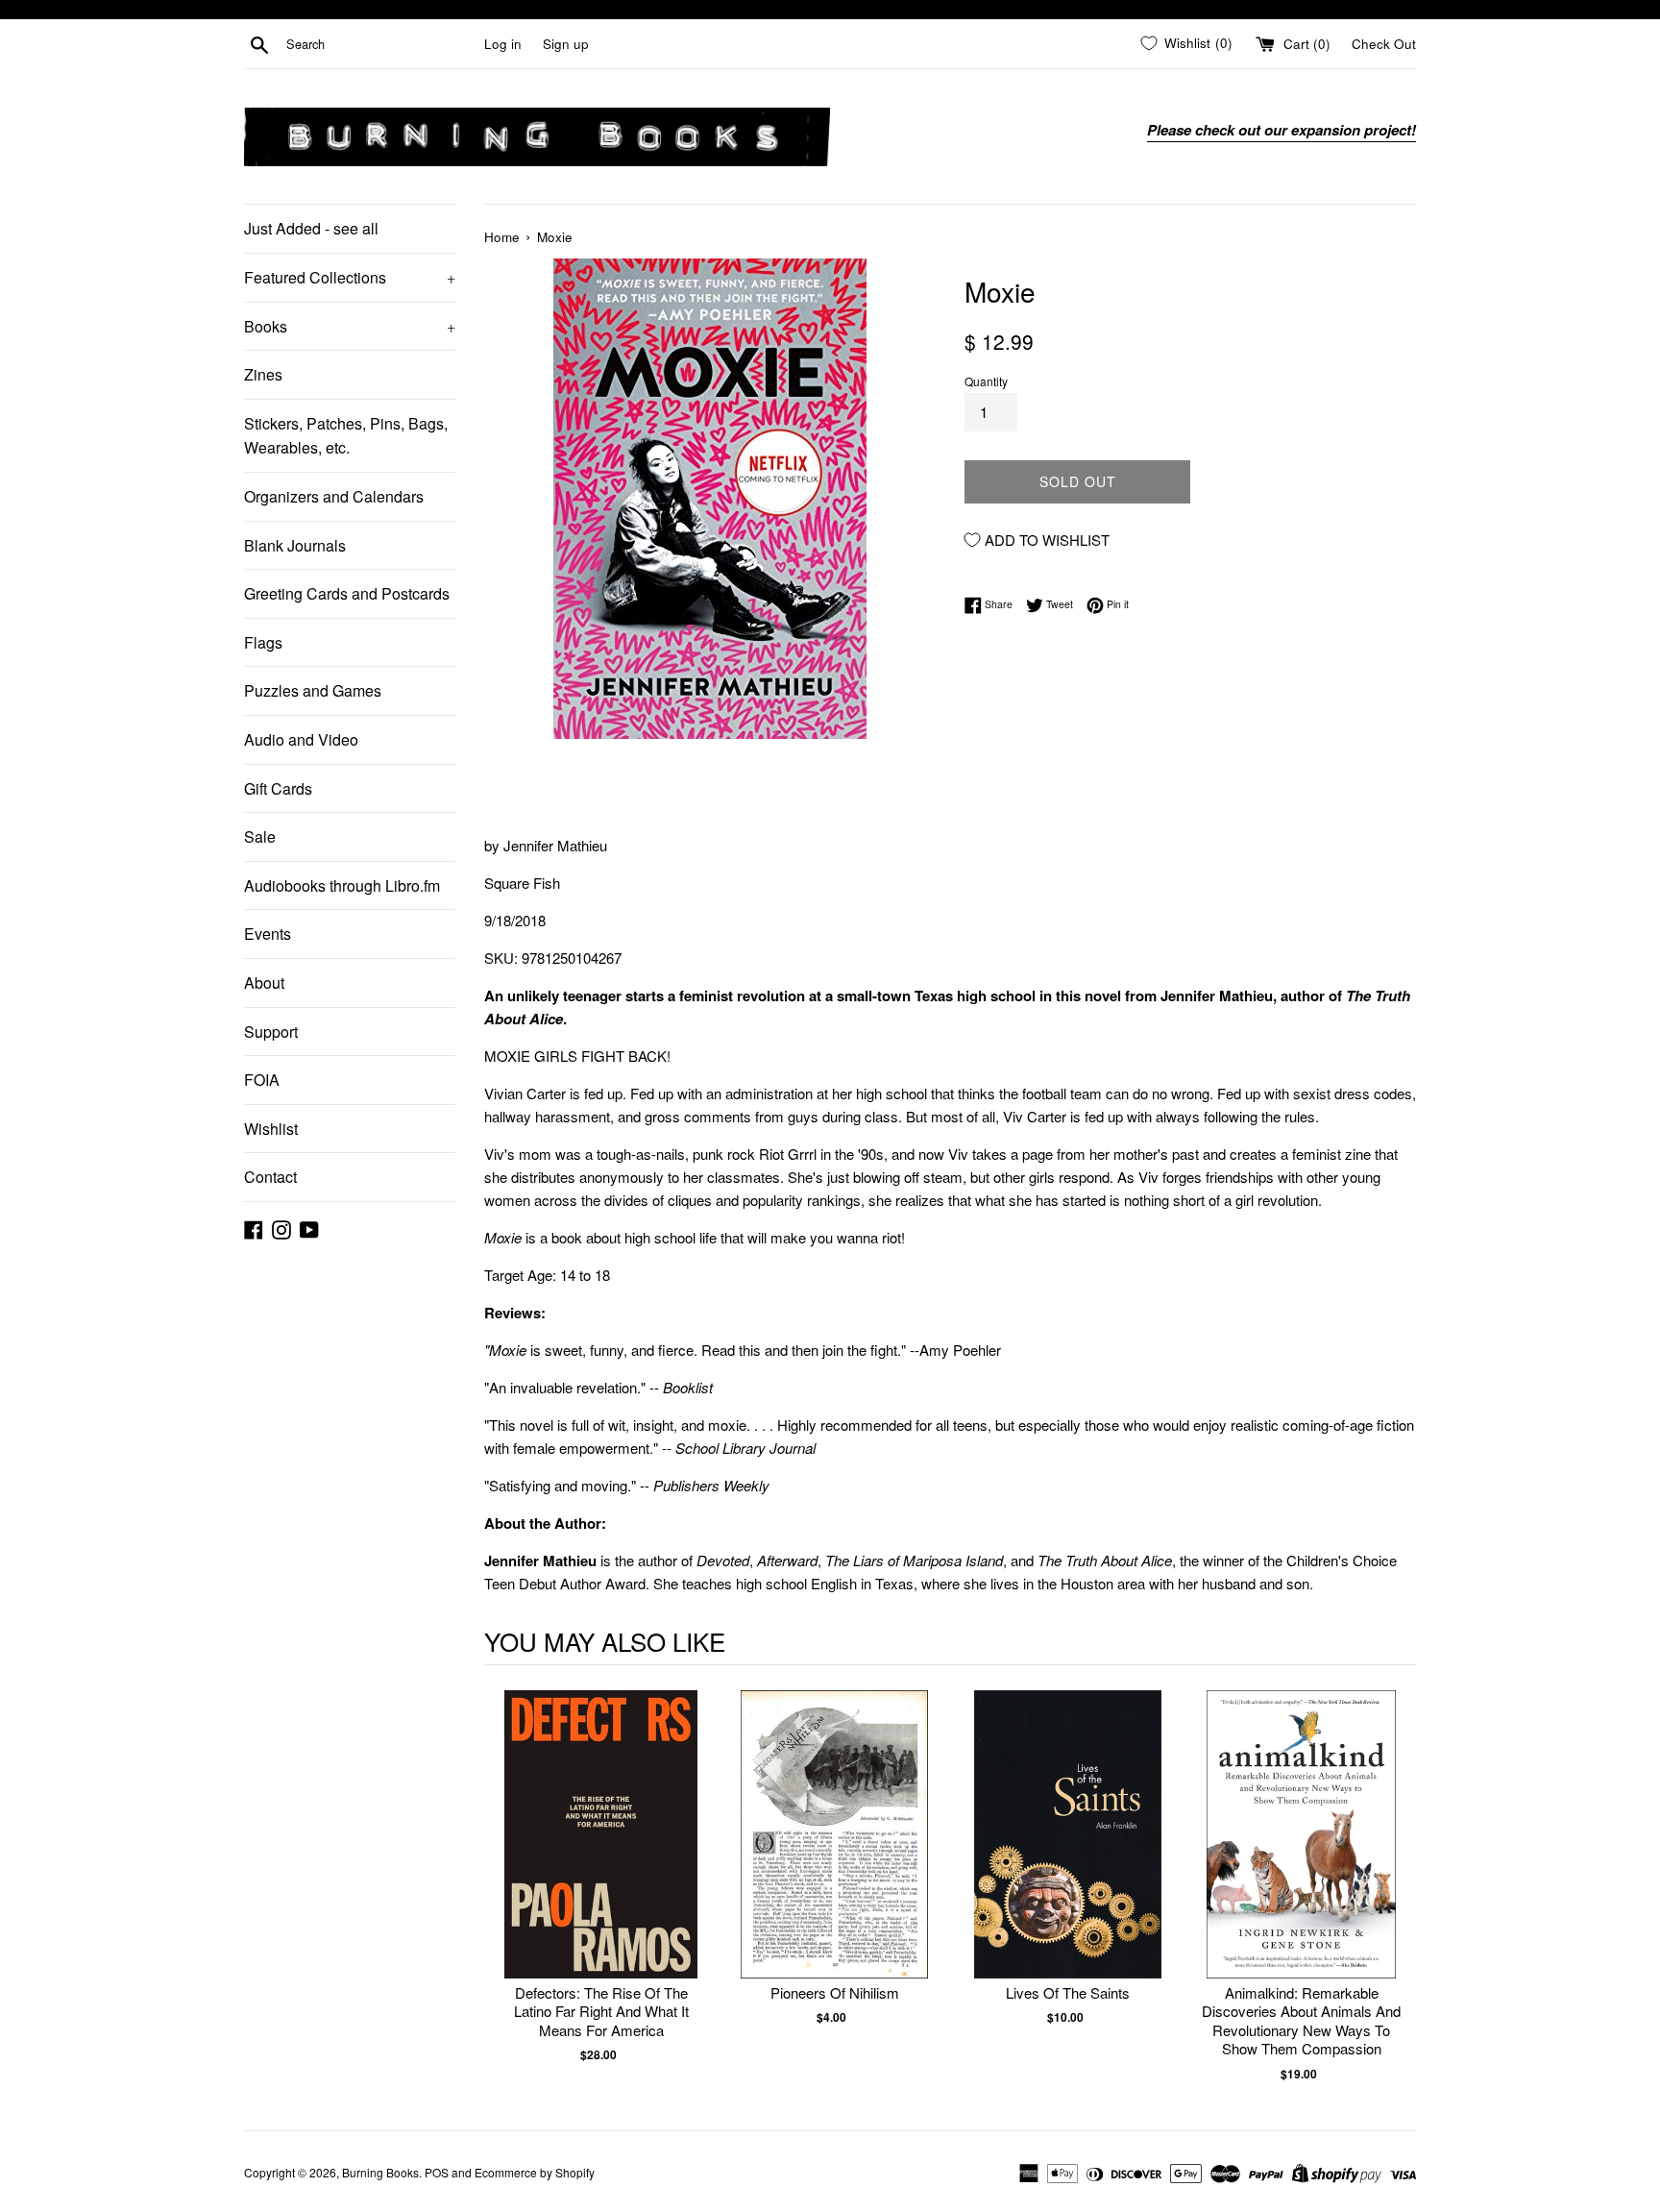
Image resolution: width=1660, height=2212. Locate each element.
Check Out (1384, 44)
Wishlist (271, 1129)
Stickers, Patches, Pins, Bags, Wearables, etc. (346, 436)
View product (601, 1854)
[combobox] (381, 44)
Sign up (566, 44)
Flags (263, 642)
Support (271, 1032)
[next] (1397, 1887)
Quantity (986, 381)
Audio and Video (301, 739)
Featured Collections (350, 277)
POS (437, 2172)
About (264, 983)
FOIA (262, 1080)
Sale (260, 836)
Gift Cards (278, 788)
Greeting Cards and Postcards (347, 593)
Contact (270, 1177)
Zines (263, 374)
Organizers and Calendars (334, 496)
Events (268, 934)
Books (350, 326)
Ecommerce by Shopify (535, 2172)
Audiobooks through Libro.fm (342, 885)
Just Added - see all (311, 228)
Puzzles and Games (313, 690)
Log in (503, 44)
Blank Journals (295, 545)
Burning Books (380, 2172)
